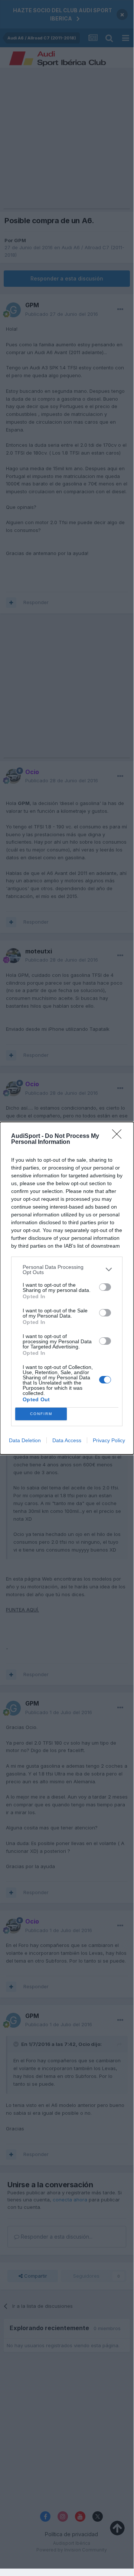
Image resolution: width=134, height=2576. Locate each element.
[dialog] (67, 1288)
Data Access (67, 1440)
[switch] (105, 1287)
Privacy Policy (109, 1440)
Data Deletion (25, 1440)
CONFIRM (41, 1414)
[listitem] (67, 1270)
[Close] (119, 1136)
